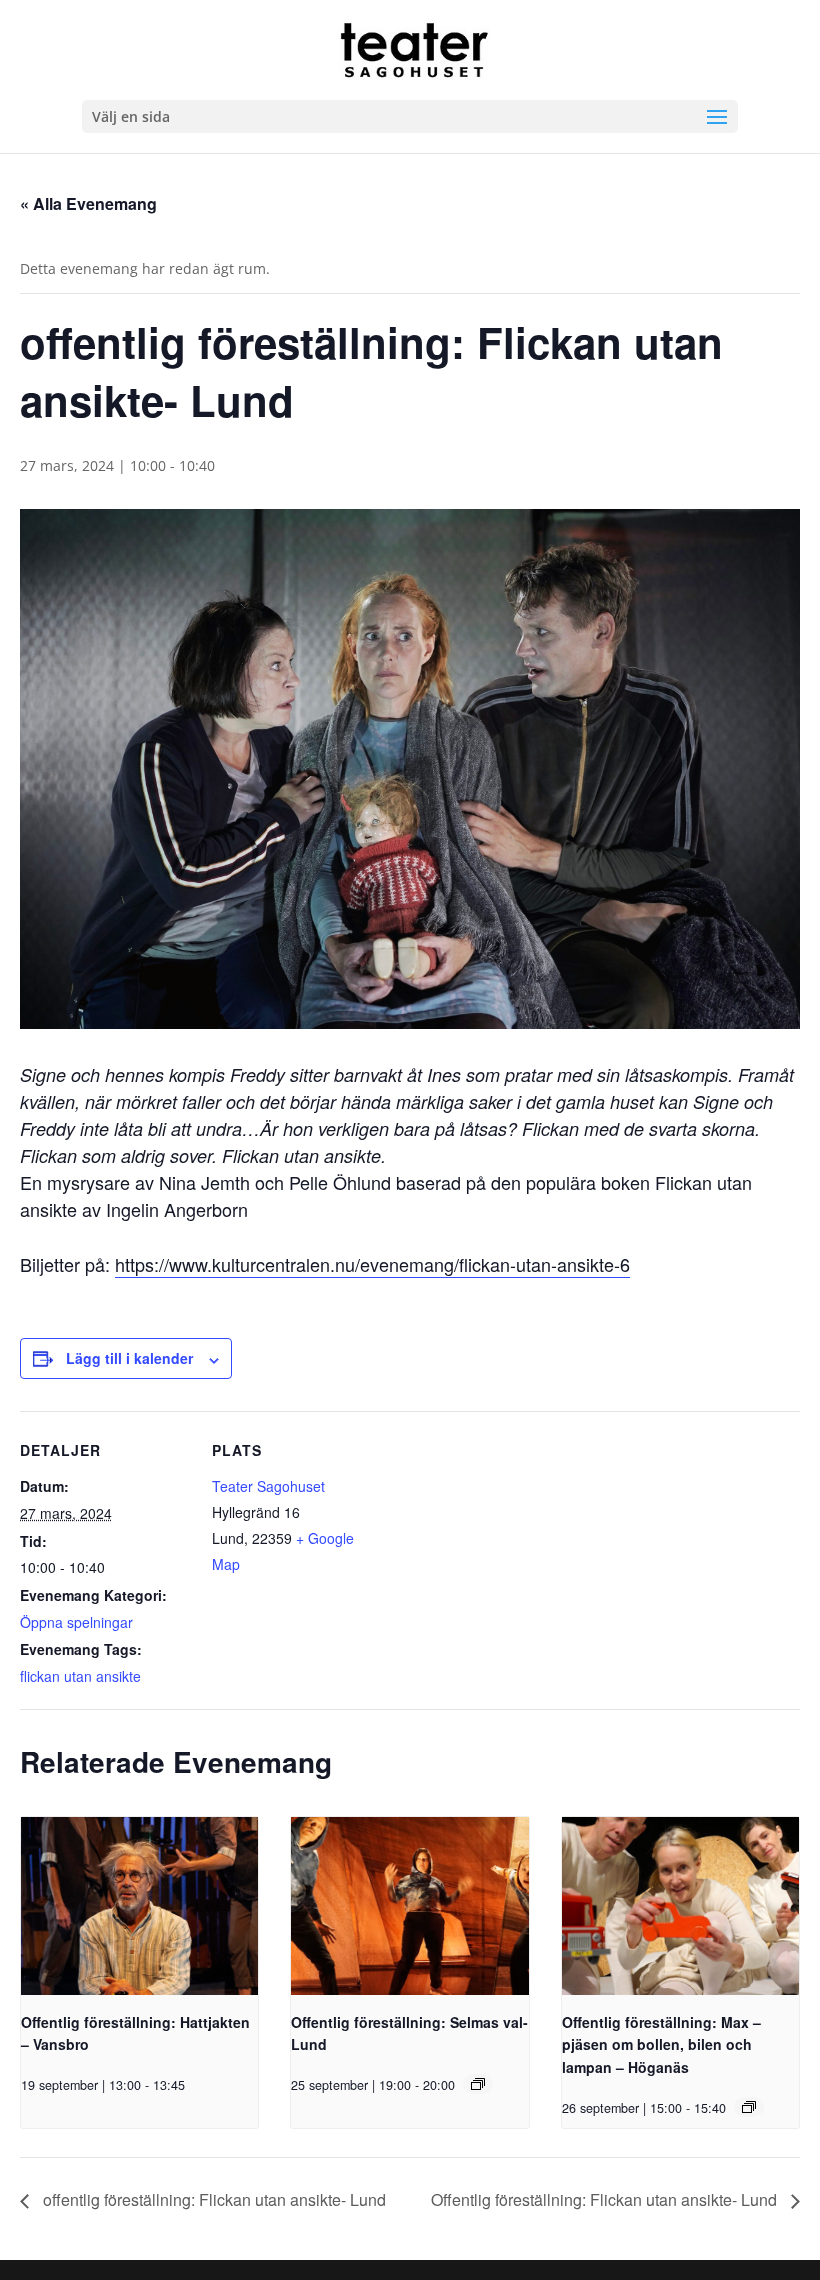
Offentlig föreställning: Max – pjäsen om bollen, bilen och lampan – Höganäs (661, 2044)
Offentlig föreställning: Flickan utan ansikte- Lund (606, 2199)
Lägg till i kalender (129, 1358)
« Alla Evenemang (88, 203)
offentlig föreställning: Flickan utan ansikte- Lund (212, 2199)
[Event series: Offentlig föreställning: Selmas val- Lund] (478, 2084)
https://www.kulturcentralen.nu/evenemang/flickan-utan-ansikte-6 (372, 1264)
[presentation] (139, 1906)
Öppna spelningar (76, 1622)
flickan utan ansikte (80, 1676)
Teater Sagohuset (268, 1486)
